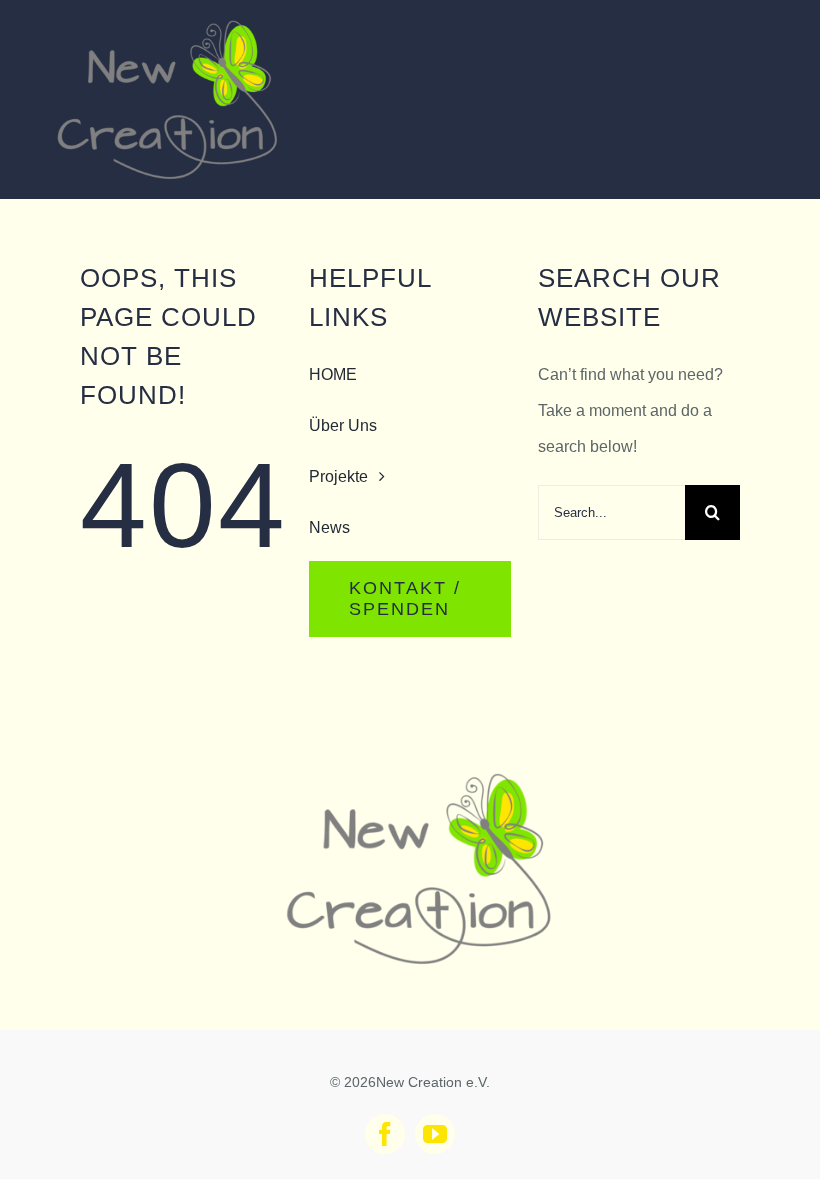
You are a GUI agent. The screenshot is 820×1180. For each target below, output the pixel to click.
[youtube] (435, 1134)
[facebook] (385, 1134)
